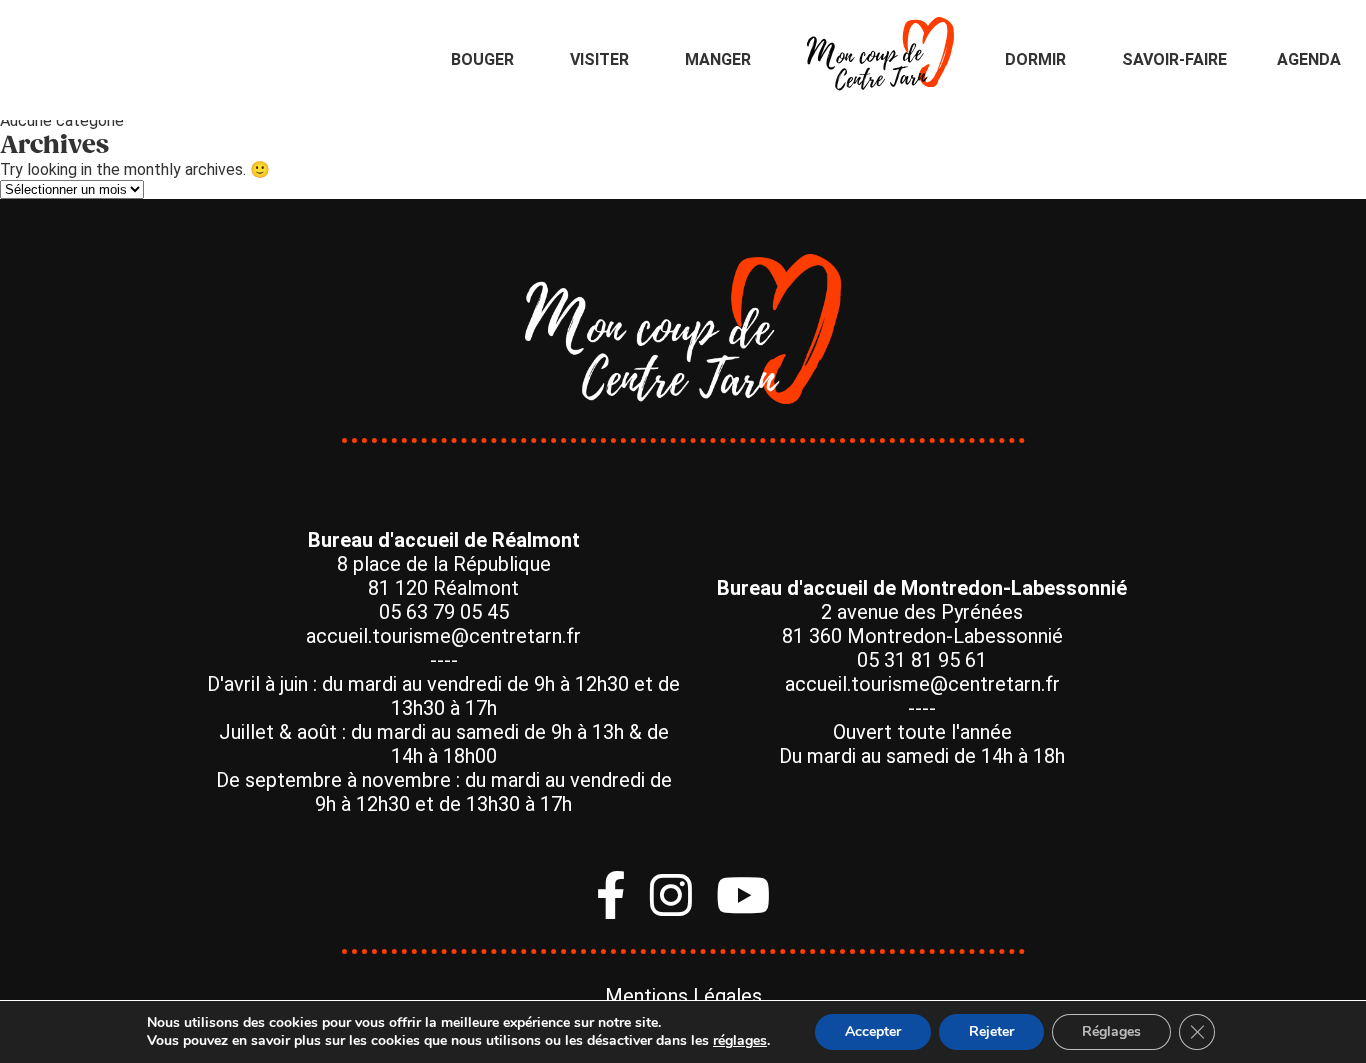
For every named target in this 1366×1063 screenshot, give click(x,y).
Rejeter (991, 1031)
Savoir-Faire (1174, 59)
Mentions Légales (683, 996)
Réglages (1111, 1031)
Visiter (599, 59)
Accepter (873, 1031)
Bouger (482, 59)
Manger (718, 59)
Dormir (1035, 59)
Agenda (1309, 59)
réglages (740, 1041)
